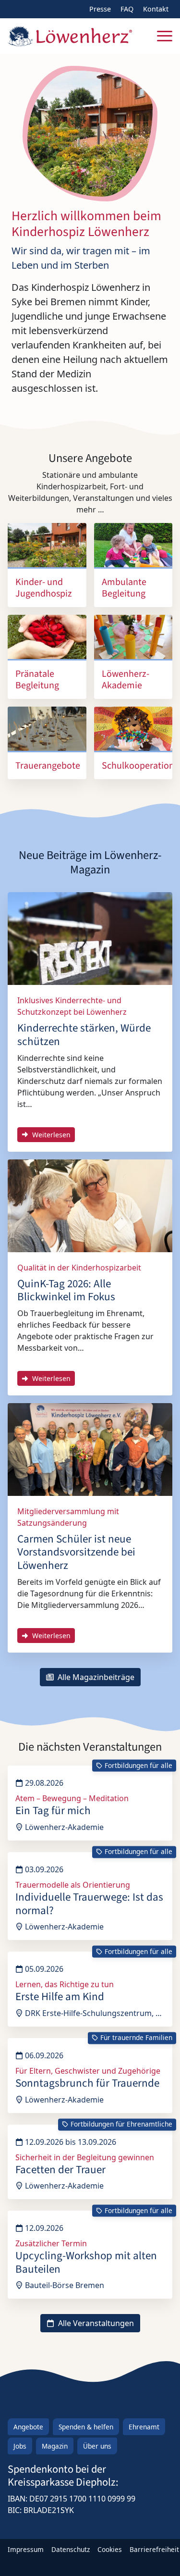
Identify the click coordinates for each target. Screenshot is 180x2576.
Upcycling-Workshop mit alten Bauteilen (86, 2262)
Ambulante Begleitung (124, 588)
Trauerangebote (48, 766)
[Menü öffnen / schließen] (165, 36)
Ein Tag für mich (53, 1811)
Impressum (26, 2549)
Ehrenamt (144, 2427)
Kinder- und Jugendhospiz (44, 588)
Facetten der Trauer (60, 2170)
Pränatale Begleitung (37, 680)
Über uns (97, 2446)
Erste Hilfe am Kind (60, 1997)
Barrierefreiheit (154, 2549)
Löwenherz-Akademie (126, 680)
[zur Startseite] (70, 36)
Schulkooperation (138, 766)
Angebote (28, 2427)
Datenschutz (71, 2549)
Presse (100, 9)
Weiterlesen (50, 1135)
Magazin (55, 2446)
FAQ (127, 9)
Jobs (20, 2446)
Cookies (110, 2549)
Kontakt (156, 9)
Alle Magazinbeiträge (95, 1677)
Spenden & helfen (86, 2427)
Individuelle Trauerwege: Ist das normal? (89, 1904)
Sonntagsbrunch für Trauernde (87, 2083)
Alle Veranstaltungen (95, 2323)
